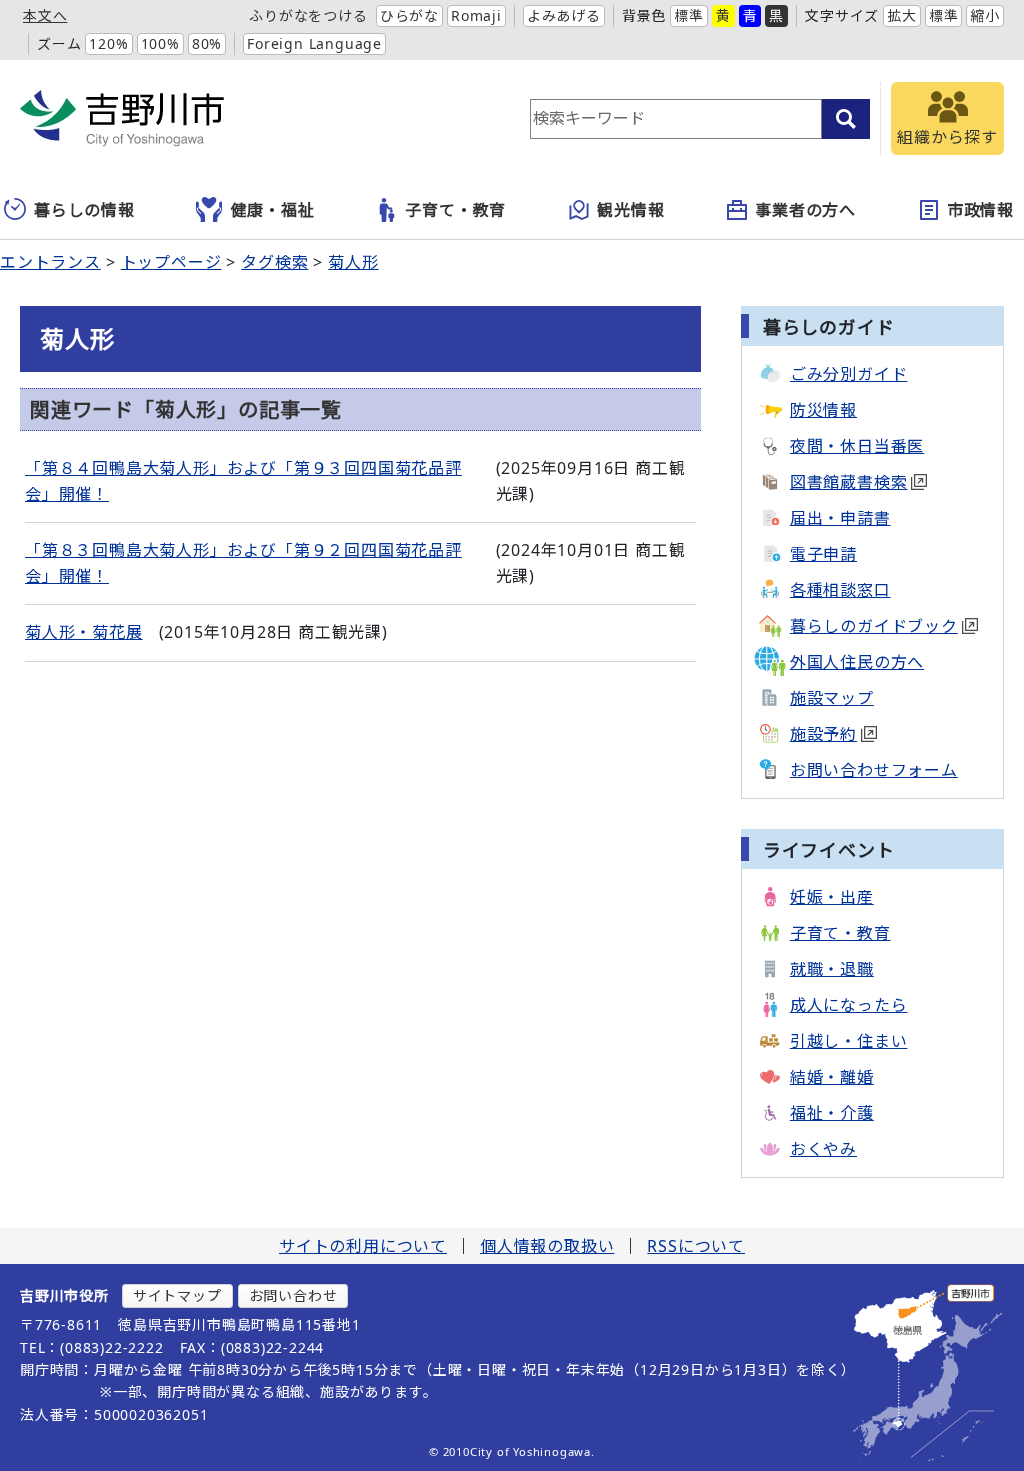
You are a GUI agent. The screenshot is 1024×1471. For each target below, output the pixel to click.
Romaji (476, 15)
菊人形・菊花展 (84, 632)
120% (108, 43)
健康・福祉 (273, 210)
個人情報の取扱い (547, 1246)
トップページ (171, 262)
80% (207, 43)
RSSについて (696, 1246)
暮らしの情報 (84, 210)
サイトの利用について (363, 1246)
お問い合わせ (293, 1295)
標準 (689, 15)
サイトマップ (177, 1295)
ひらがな (409, 15)
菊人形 (353, 262)
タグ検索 (274, 262)
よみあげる (564, 15)
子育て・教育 (455, 210)
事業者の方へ (805, 210)
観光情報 (630, 210)
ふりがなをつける (308, 15)
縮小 (985, 15)
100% (160, 43)
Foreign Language (314, 43)
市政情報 (980, 210)
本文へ (45, 15)
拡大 (902, 15)
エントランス (50, 262)
